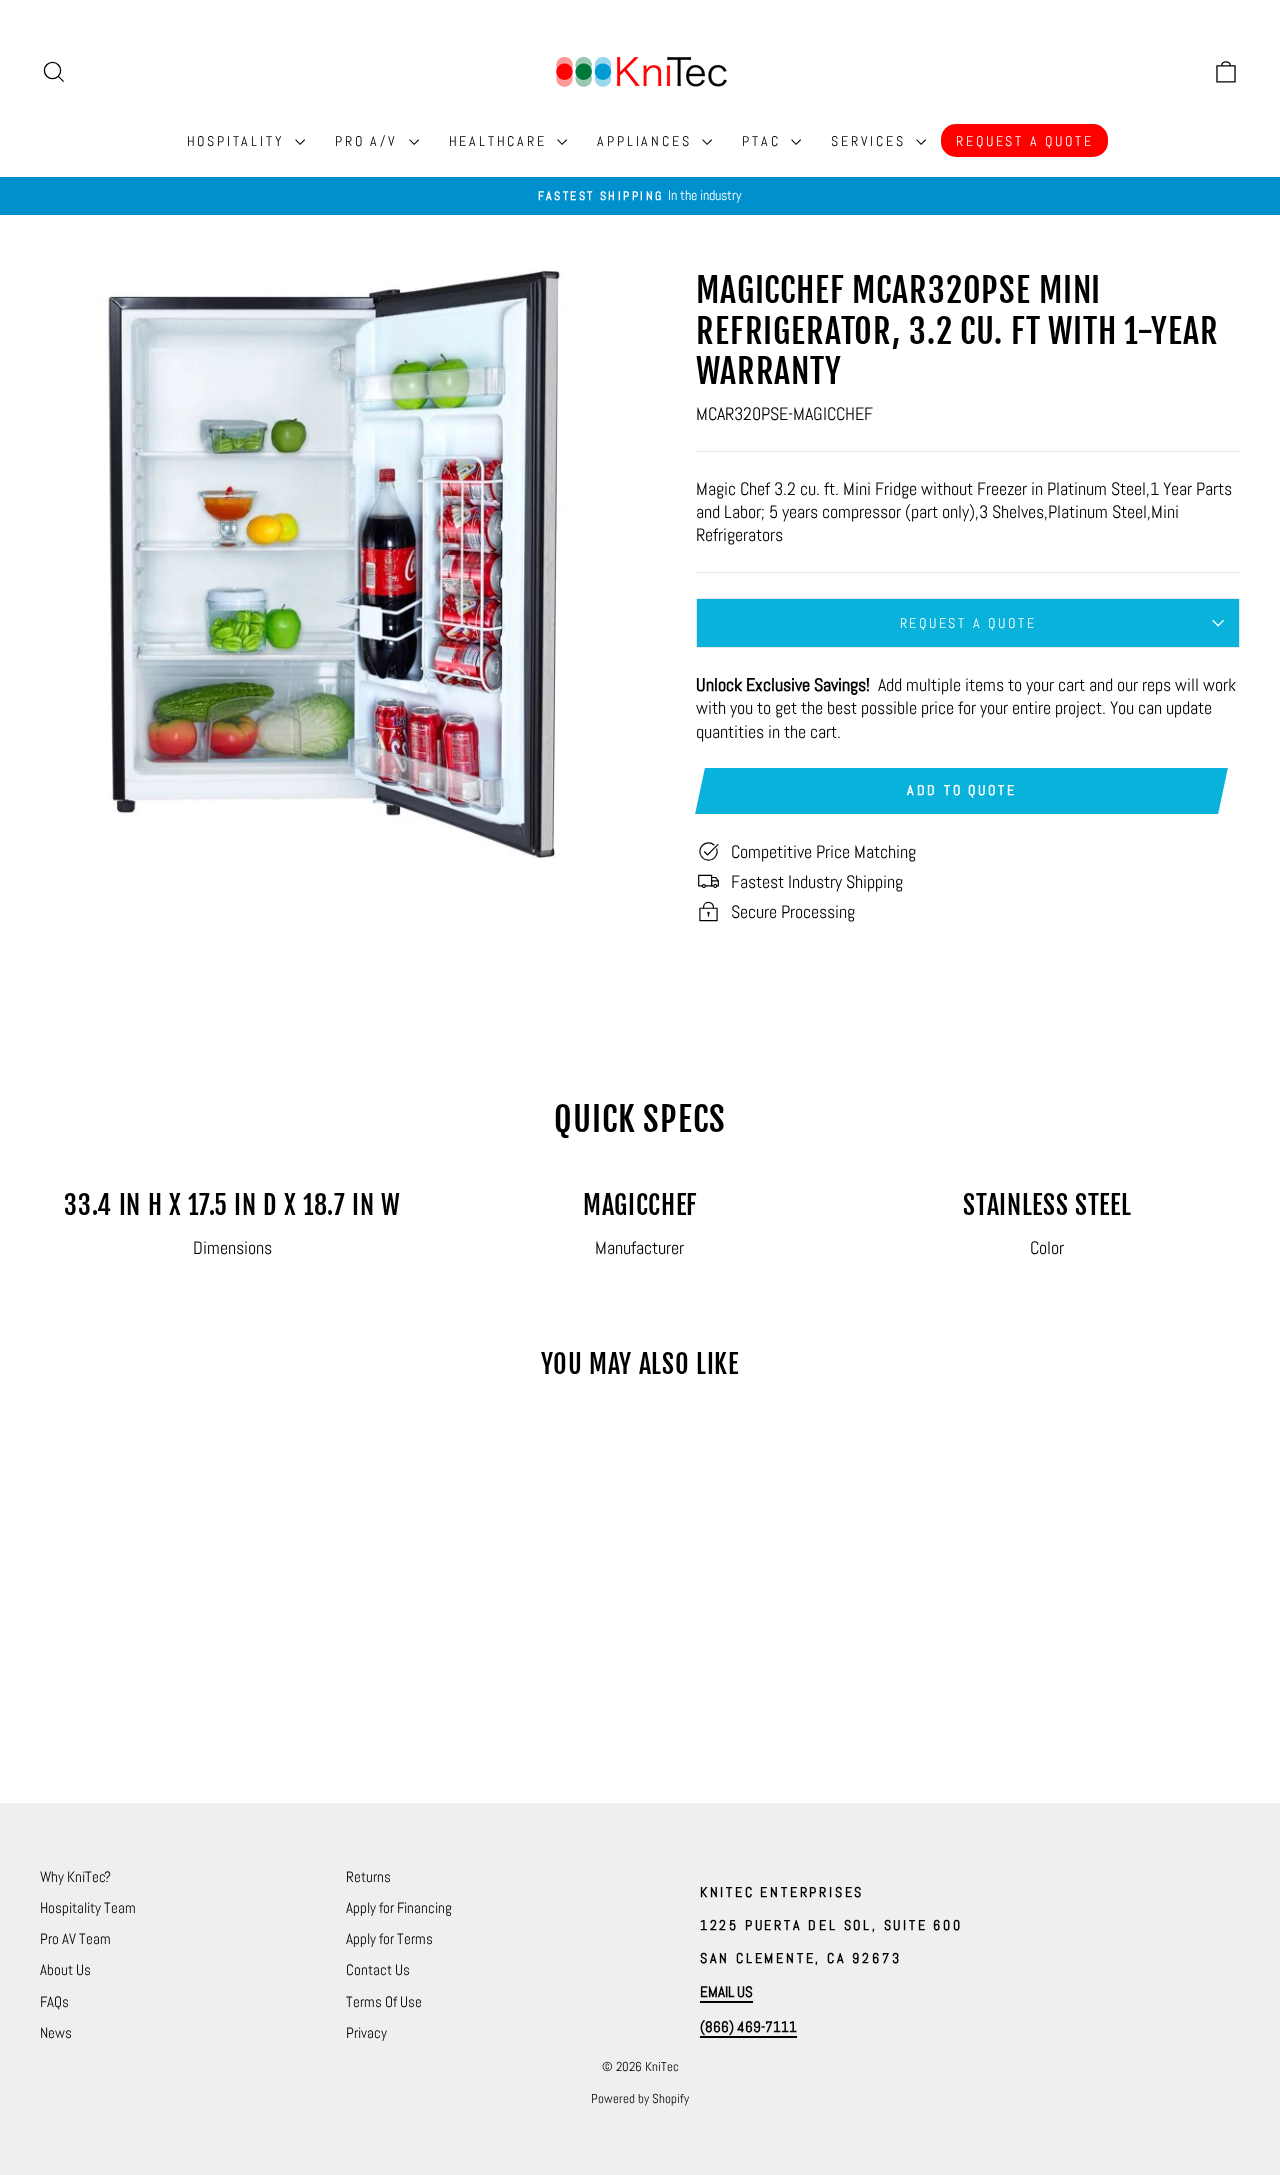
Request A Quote (1024, 141)
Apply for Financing (399, 1907)
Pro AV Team (75, 1938)
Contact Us (378, 1969)
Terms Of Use (384, 2001)
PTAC (764, 141)
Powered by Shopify (640, 2098)
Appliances (647, 141)
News (56, 2032)
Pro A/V (369, 141)
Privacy (366, 2032)
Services (871, 141)
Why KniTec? (75, 1876)
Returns (368, 1876)
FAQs (54, 2001)
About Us (65, 1969)
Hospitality (239, 141)
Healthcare (501, 141)
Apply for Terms (389, 1938)
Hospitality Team (88, 1907)
